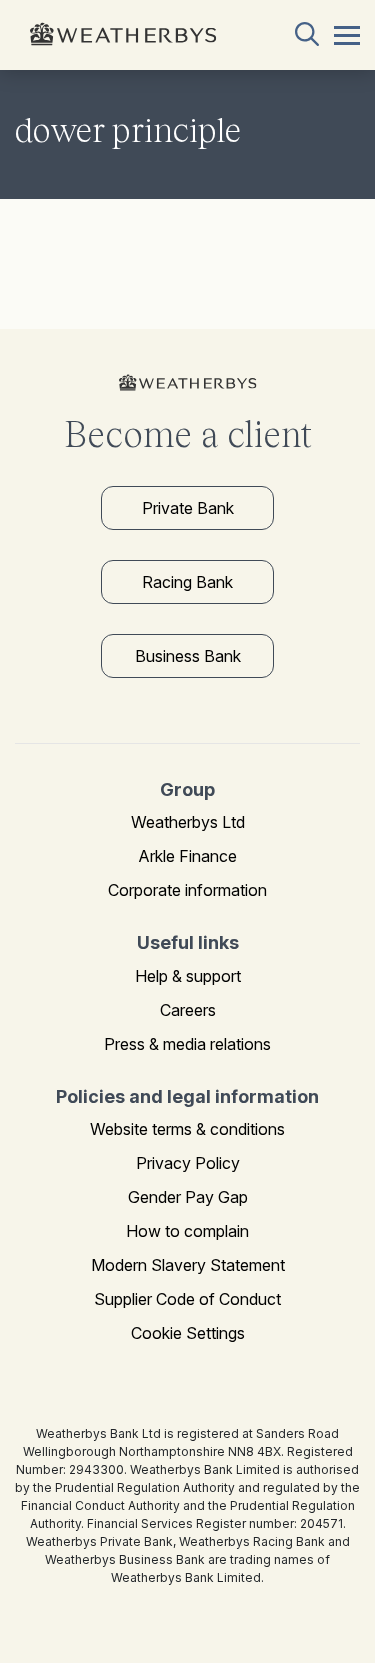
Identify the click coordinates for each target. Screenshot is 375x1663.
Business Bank (188, 656)
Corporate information (187, 890)
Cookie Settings (188, 1333)
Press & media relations (187, 1044)
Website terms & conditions (187, 1129)
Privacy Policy (188, 1163)
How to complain (187, 1231)
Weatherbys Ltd (188, 822)
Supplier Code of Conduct (187, 1299)
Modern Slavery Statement (188, 1265)
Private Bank (188, 508)
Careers (188, 1010)
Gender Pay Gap (188, 1197)
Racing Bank (187, 582)
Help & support (188, 976)
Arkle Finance (187, 856)
